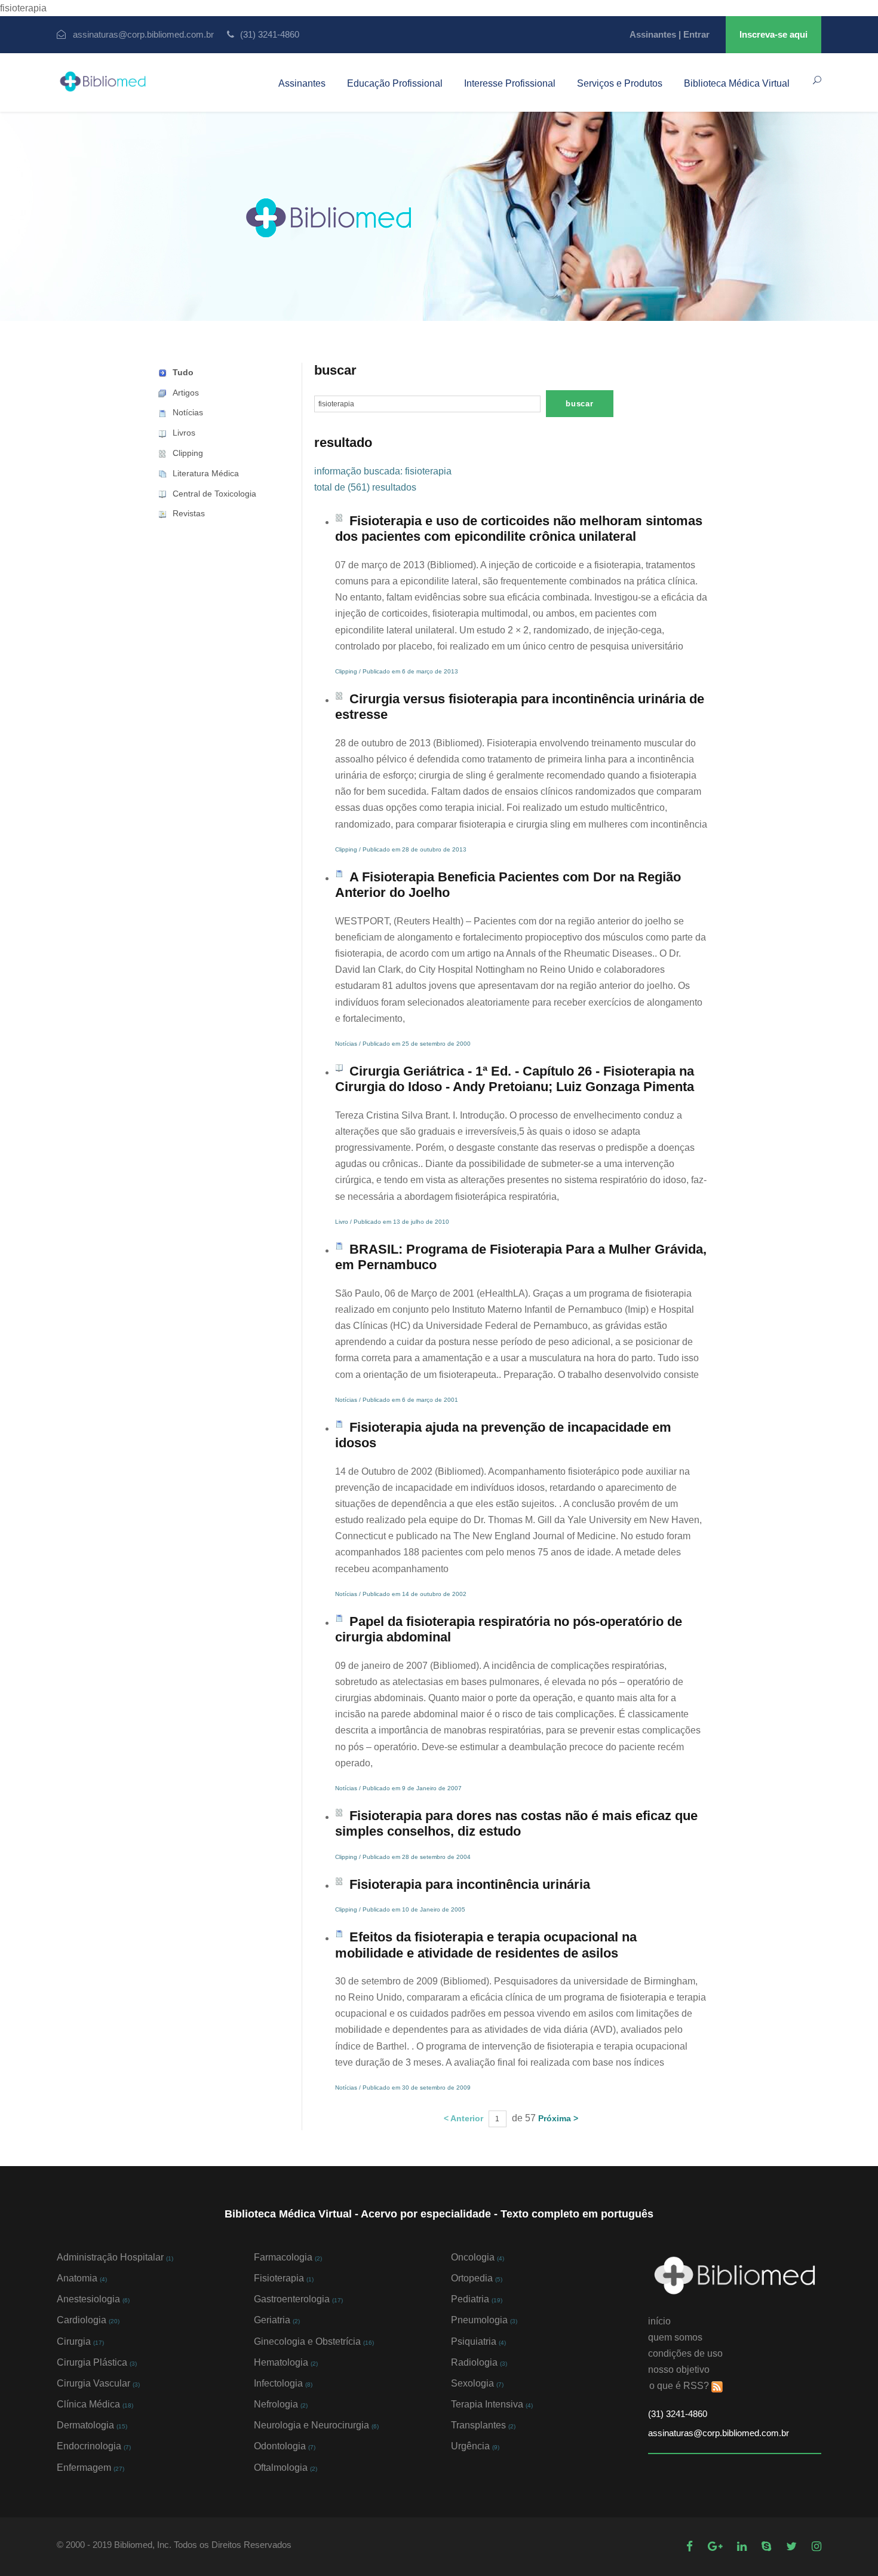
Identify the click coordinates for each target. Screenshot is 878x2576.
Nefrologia (281, 2404)
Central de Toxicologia (214, 494)
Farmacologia (288, 2257)
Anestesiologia (93, 2299)
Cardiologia (88, 2320)
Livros (184, 433)
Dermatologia (92, 2425)
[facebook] (691, 2546)
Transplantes (483, 2425)
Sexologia (477, 2383)
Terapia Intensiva (492, 2404)
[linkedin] (743, 2546)
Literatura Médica (206, 473)
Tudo (183, 372)
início (659, 2321)
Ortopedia (477, 2278)
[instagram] (816, 2546)
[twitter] (793, 2546)
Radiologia (479, 2362)
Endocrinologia (94, 2446)
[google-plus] (716, 2546)
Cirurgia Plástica (97, 2362)
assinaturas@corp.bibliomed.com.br (143, 34)
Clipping (188, 453)
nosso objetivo (679, 2370)
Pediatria (477, 2299)
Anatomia (82, 2278)
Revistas (189, 513)
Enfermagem (90, 2468)
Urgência (475, 2446)
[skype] (768, 2546)
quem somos (675, 2337)
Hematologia (286, 2362)
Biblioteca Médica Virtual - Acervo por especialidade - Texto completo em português (439, 2214)
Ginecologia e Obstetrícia (314, 2341)
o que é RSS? (679, 2386)
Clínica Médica (95, 2404)
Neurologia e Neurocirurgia (316, 2425)
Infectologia (283, 2383)
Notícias (188, 412)
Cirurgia (80, 2341)
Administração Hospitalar (115, 2257)
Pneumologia (484, 2320)
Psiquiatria (478, 2341)
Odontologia (285, 2446)
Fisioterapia (284, 2278)
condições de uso (685, 2353)
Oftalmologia (285, 2468)
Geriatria (277, 2320)
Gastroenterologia (298, 2299)
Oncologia (478, 2257)
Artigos (186, 393)
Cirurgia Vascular (98, 2383)
